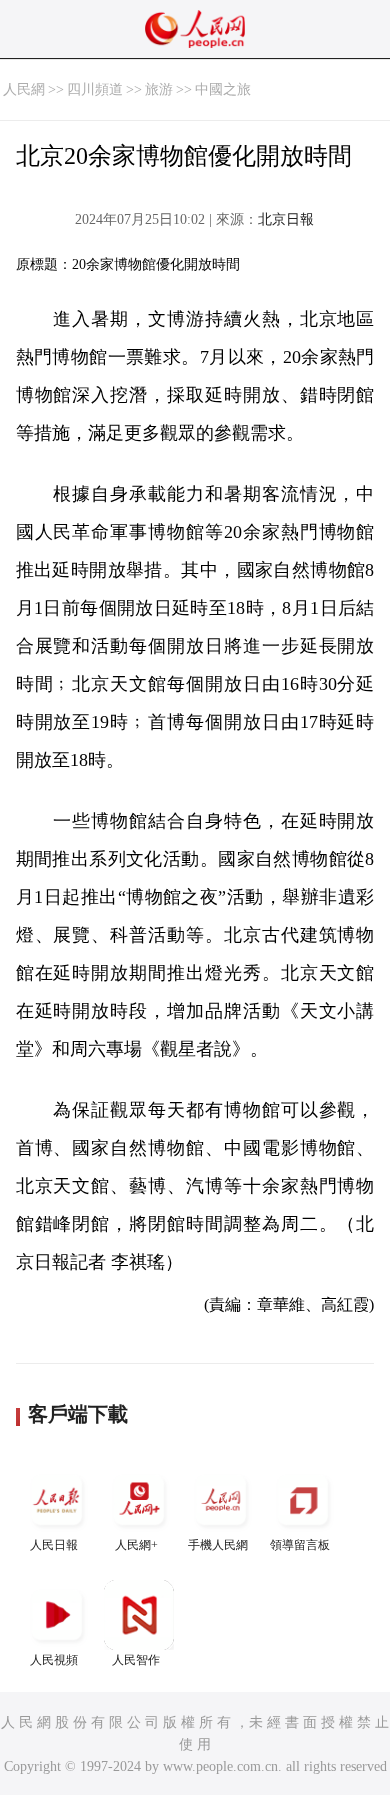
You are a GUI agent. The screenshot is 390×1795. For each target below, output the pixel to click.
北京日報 (286, 219)
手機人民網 (218, 1545)
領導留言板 (300, 1545)
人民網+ (136, 1545)
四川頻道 (95, 89)
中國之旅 (223, 89)
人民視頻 (54, 1660)
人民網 (24, 89)
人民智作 (136, 1660)
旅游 (159, 89)
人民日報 (54, 1545)
